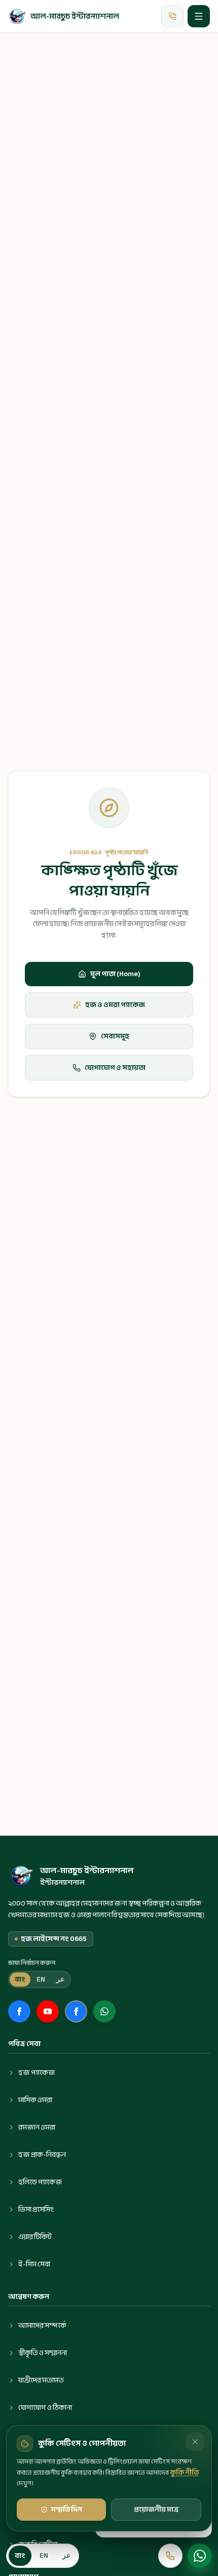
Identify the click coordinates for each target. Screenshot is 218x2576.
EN (41, 1979)
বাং (20, 1979)
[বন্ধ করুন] (195, 2442)
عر (60, 1979)
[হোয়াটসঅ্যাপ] (200, 2556)
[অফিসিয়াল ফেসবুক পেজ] (19, 2011)
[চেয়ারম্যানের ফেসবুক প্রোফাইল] (76, 2011)
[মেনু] (199, 16)
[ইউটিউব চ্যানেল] (48, 2011)
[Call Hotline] (172, 16)
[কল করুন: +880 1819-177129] (170, 2556)
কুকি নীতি (184, 2472)
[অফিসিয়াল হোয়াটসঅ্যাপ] (104, 2011)
